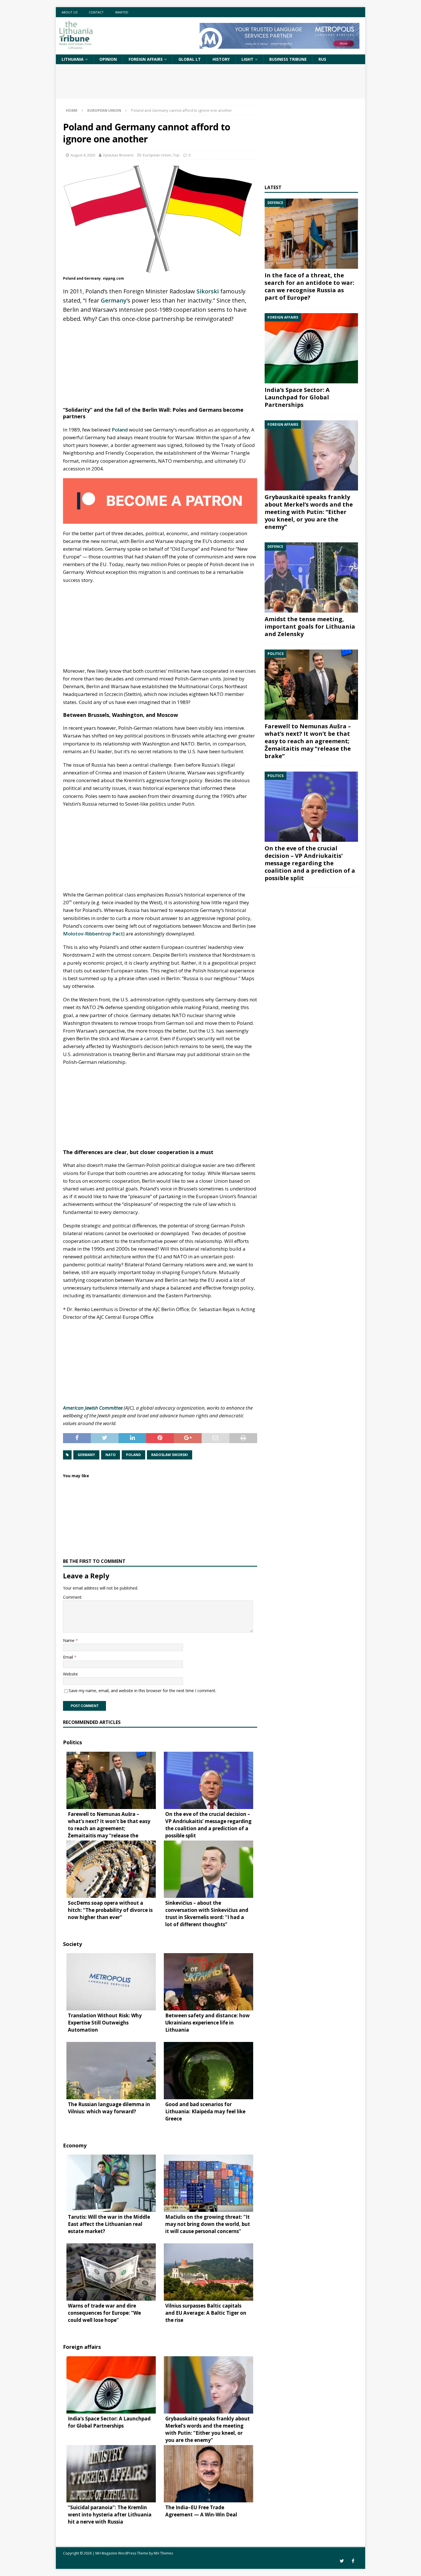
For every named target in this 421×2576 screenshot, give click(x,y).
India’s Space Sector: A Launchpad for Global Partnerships (297, 397)
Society (72, 1944)
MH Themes (163, 2553)
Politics (72, 1742)
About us (69, 12)
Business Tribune (288, 59)
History (221, 59)
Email (69, 1657)
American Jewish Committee (93, 1408)
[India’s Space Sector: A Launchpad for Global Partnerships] (311, 348)
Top (176, 155)
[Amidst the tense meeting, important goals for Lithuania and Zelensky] (311, 577)
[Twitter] (342, 2561)
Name (69, 1640)
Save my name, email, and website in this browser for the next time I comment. (142, 1691)
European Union (157, 155)
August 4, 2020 (83, 155)
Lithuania (73, 59)
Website (70, 1674)
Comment (72, 1597)
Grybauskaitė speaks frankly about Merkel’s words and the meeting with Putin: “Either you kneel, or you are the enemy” (309, 512)
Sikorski (208, 291)
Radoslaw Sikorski (170, 1455)
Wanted (122, 12)
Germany (114, 300)
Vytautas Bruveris (118, 155)
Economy (75, 2145)
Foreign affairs (146, 59)
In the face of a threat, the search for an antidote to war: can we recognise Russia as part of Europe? (309, 286)
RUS (322, 59)
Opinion (108, 59)
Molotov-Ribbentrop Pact (93, 934)
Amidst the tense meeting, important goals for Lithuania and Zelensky (310, 626)
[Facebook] (353, 2561)
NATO (111, 1455)
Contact (96, 12)
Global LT (190, 59)
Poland (120, 430)
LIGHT (247, 59)
